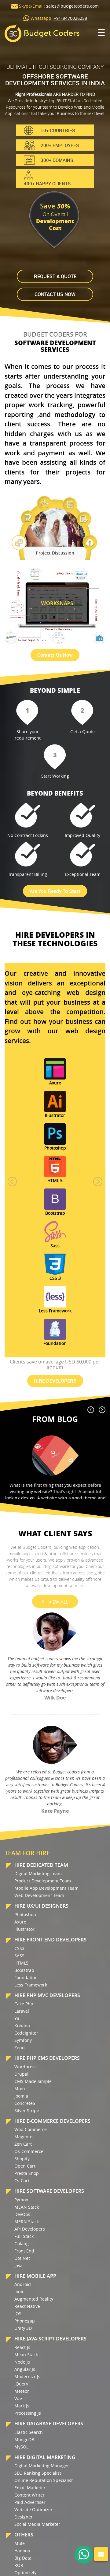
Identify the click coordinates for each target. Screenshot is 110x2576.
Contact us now (55, 294)
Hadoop (22, 2551)
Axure (20, 1922)
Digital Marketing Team (38, 1873)
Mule (20, 2543)
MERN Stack (27, 2222)
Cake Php (24, 2004)
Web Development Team (39, 1895)
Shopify (22, 2159)
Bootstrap (24, 1970)
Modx (20, 2089)
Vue (18, 2398)
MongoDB (24, 2439)
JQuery (21, 2384)
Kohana (22, 2026)
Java (18, 2265)
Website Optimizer (33, 2509)
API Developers (30, 2229)
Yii (17, 2018)
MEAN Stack (27, 2207)
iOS (18, 2313)
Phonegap (25, 2321)
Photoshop (25, 1915)
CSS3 (19, 1948)
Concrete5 (25, 2103)
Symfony (23, 2040)
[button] (12, 1181)
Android (23, 2284)
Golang (22, 2243)
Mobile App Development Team (46, 1888)
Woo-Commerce (31, 2129)
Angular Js (25, 2369)
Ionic (19, 2292)
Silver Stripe (27, 2110)
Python (21, 2200)
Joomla (21, 2096)
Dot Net (22, 2258)
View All (59, 1602)
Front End (24, 2251)
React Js (22, 2347)
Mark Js (22, 2406)
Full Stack (24, 2236)
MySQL (21, 2447)
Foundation (26, 1978)
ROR (19, 2565)
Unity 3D (23, 2328)
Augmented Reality (34, 2299)
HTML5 (21, 1963)
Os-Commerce (29, 2151)
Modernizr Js (27, 2376)
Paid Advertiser (30, 2502)
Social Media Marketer (37, 2524)
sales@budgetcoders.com (72, 6)
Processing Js (28, 2413)
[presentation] (91, 1410)
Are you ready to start (55, 891)
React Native (27, 2306)
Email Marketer (30, 2488)
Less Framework (31, 1985)
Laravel (22, 2011)
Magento (23, 2137)
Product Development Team (43, 1881)
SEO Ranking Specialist (38, 2473)
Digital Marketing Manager (42, 2466)
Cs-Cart (22, 2180)
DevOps (22, 2214)
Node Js (22, 2362)
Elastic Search (29, 2432)
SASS (19, 1956)
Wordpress (26, 2067)
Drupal (21, 2074)
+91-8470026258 (70, 18)
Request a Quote (55, 276)
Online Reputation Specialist (44, 2480)
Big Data (23, 2558)
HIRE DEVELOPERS (55, 1381)
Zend (20, 2048)
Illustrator (24, 1929)
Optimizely (25, 2572)
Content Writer (29, 2495)
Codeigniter (26, 2033)
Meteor (22, 2391)
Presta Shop (27, 2173)
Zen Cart (23, 2144)
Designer (24, 2517)
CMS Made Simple (33, 2081)
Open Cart (25, 2166)
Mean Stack (26, 2355)
